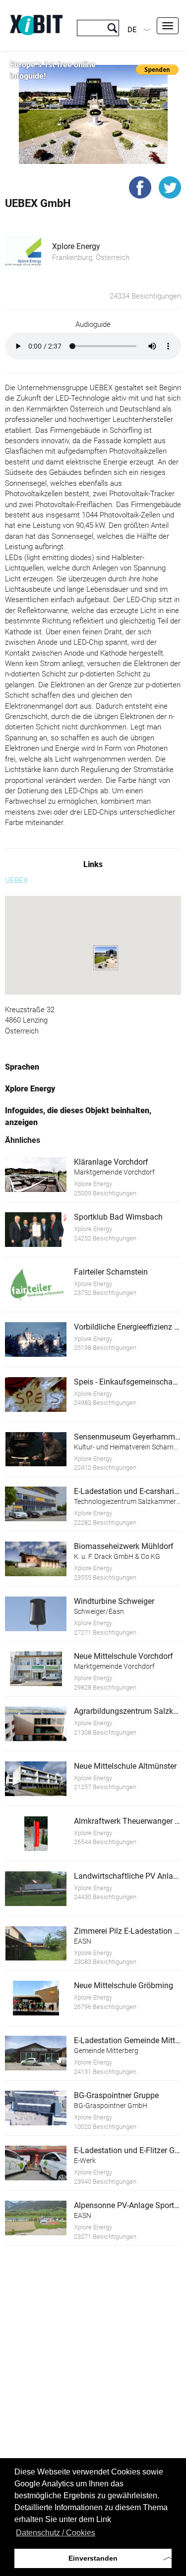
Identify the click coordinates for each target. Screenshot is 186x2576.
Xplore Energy (76, 246)
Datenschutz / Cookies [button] (56, 2533)
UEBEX (16, 880)
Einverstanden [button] (93, 2558)
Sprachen (22, 1067)
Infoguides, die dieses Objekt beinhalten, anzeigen (78, 1116)
